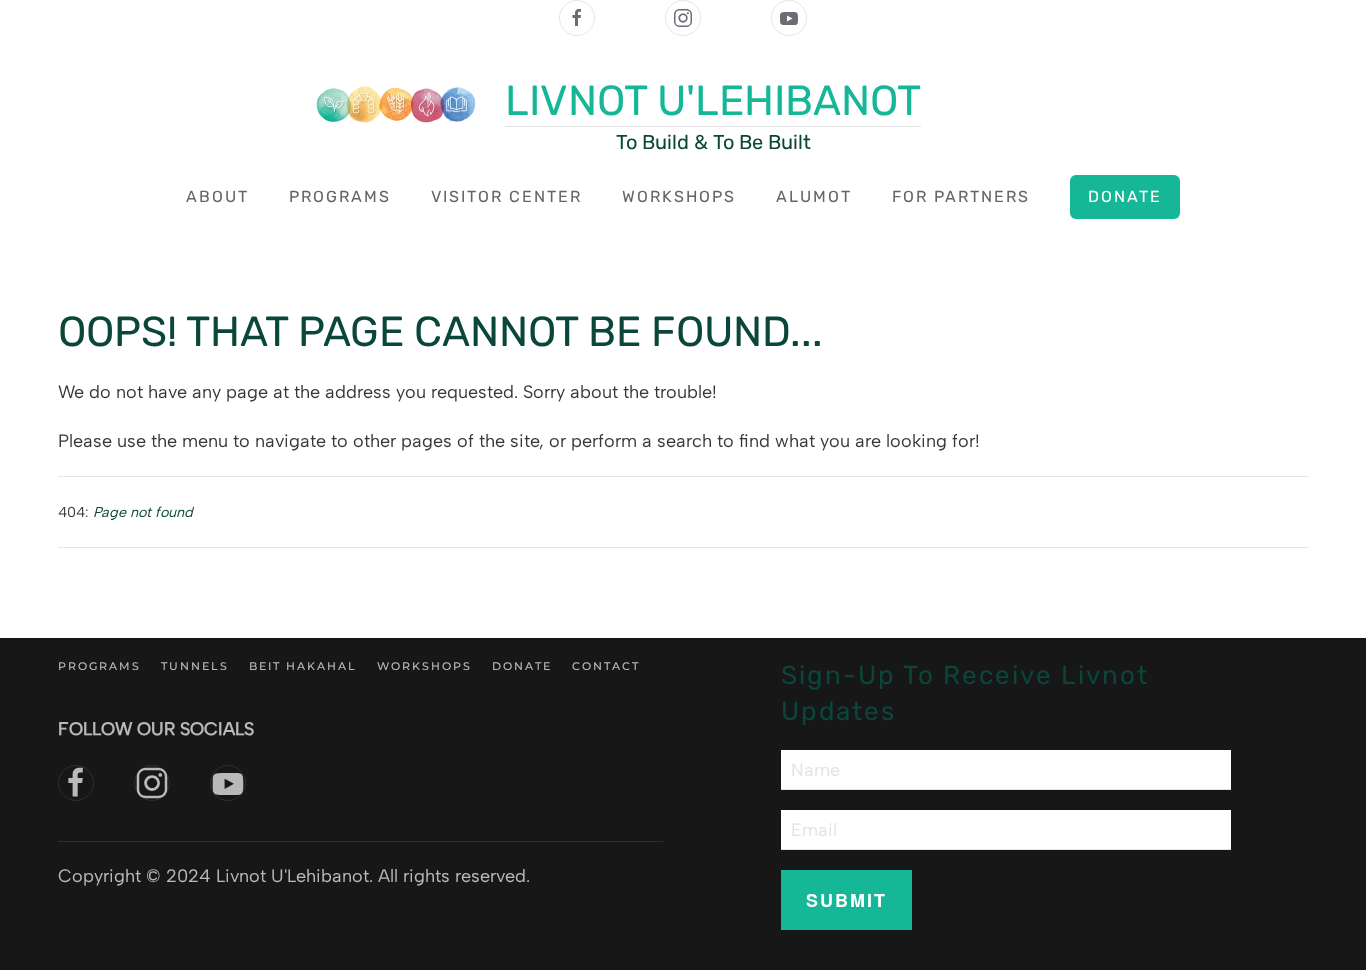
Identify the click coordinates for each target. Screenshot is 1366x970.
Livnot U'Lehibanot (713, 101)
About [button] (217, 196)
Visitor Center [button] (506, 196)
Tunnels (195, 666)
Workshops (679, 196)
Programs (99, 666)
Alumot (814, 196)
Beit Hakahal (303, 666)
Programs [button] (340, 196)
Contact (606, 666)
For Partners (961, 196)
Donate (1125, 196)
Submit (846, 900)
